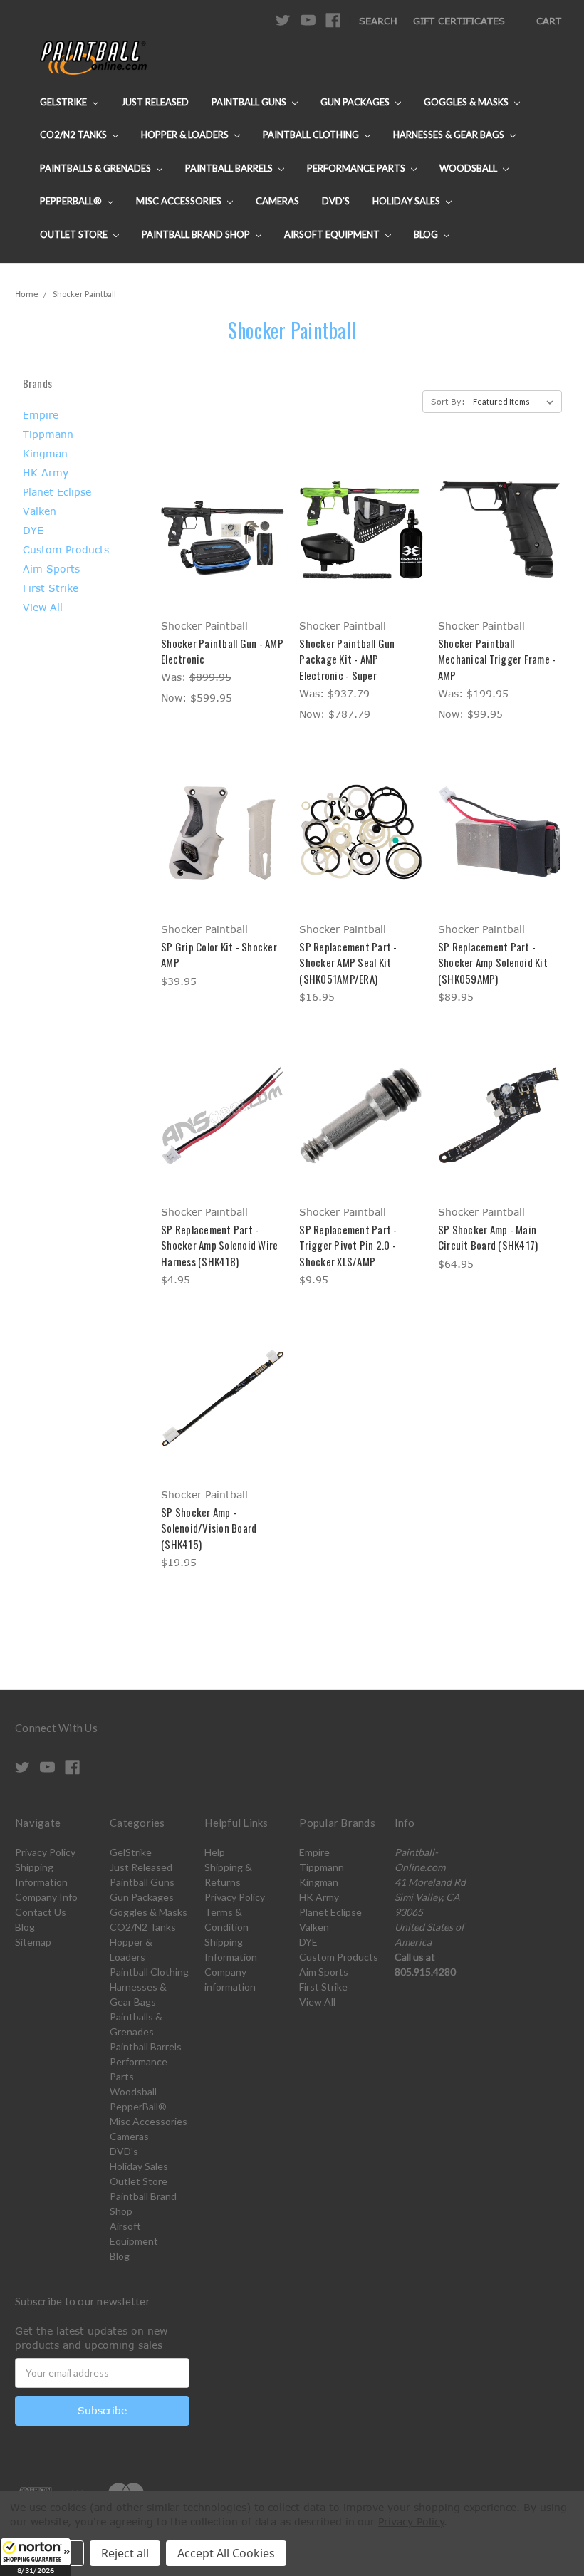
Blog (427, 234)
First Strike (51, 588)
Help (215, 1852)
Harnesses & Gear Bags (450, 135)
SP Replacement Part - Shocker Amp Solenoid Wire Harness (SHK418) (219, 1245)
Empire (41, 415)
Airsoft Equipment (333, 234)
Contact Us (41, 1912)
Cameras (277, 201)
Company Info (46, 1897)
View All (43, 607)
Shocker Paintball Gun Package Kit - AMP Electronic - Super (347, 659)
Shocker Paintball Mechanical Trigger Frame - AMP (497, 659)
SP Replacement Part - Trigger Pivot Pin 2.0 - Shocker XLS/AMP (348, 1245)
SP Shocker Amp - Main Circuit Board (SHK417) (488, 1237)
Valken (40, 511)
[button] (36, 2557)
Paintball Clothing (312, 135)
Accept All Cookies (226, 2553)
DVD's (336, 201)
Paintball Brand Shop (197, 234)
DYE (33, 530)
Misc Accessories (180, 201)
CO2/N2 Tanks (74, 135)
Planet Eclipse (57, 492)
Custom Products (66, 549)
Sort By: (448, 401)
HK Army (46, 473)
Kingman (45, 453)
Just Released (155, 102)
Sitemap (33, 1942)
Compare (218, 530)
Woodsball (469, 168)
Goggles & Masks (467, 102)
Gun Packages (356, 102)
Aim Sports (51, 569)
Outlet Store (75, 234)
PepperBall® (72, 201)
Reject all (125, 2553)
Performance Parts (357, 168)
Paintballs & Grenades (97, 168)
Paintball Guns (250, 102)
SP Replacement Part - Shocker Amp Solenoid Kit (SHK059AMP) (493, 963)
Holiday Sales (407, 201)
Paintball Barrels (230, 168)
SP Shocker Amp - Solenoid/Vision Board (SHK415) (209, 1528)
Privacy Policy (45, 1852)
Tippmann (48, 434)
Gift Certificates (459, 21)
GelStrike (64, 102)
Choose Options (223, 554)
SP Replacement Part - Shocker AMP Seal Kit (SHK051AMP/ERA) (348, 963)
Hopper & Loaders (186, 135)
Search (378, 21)
